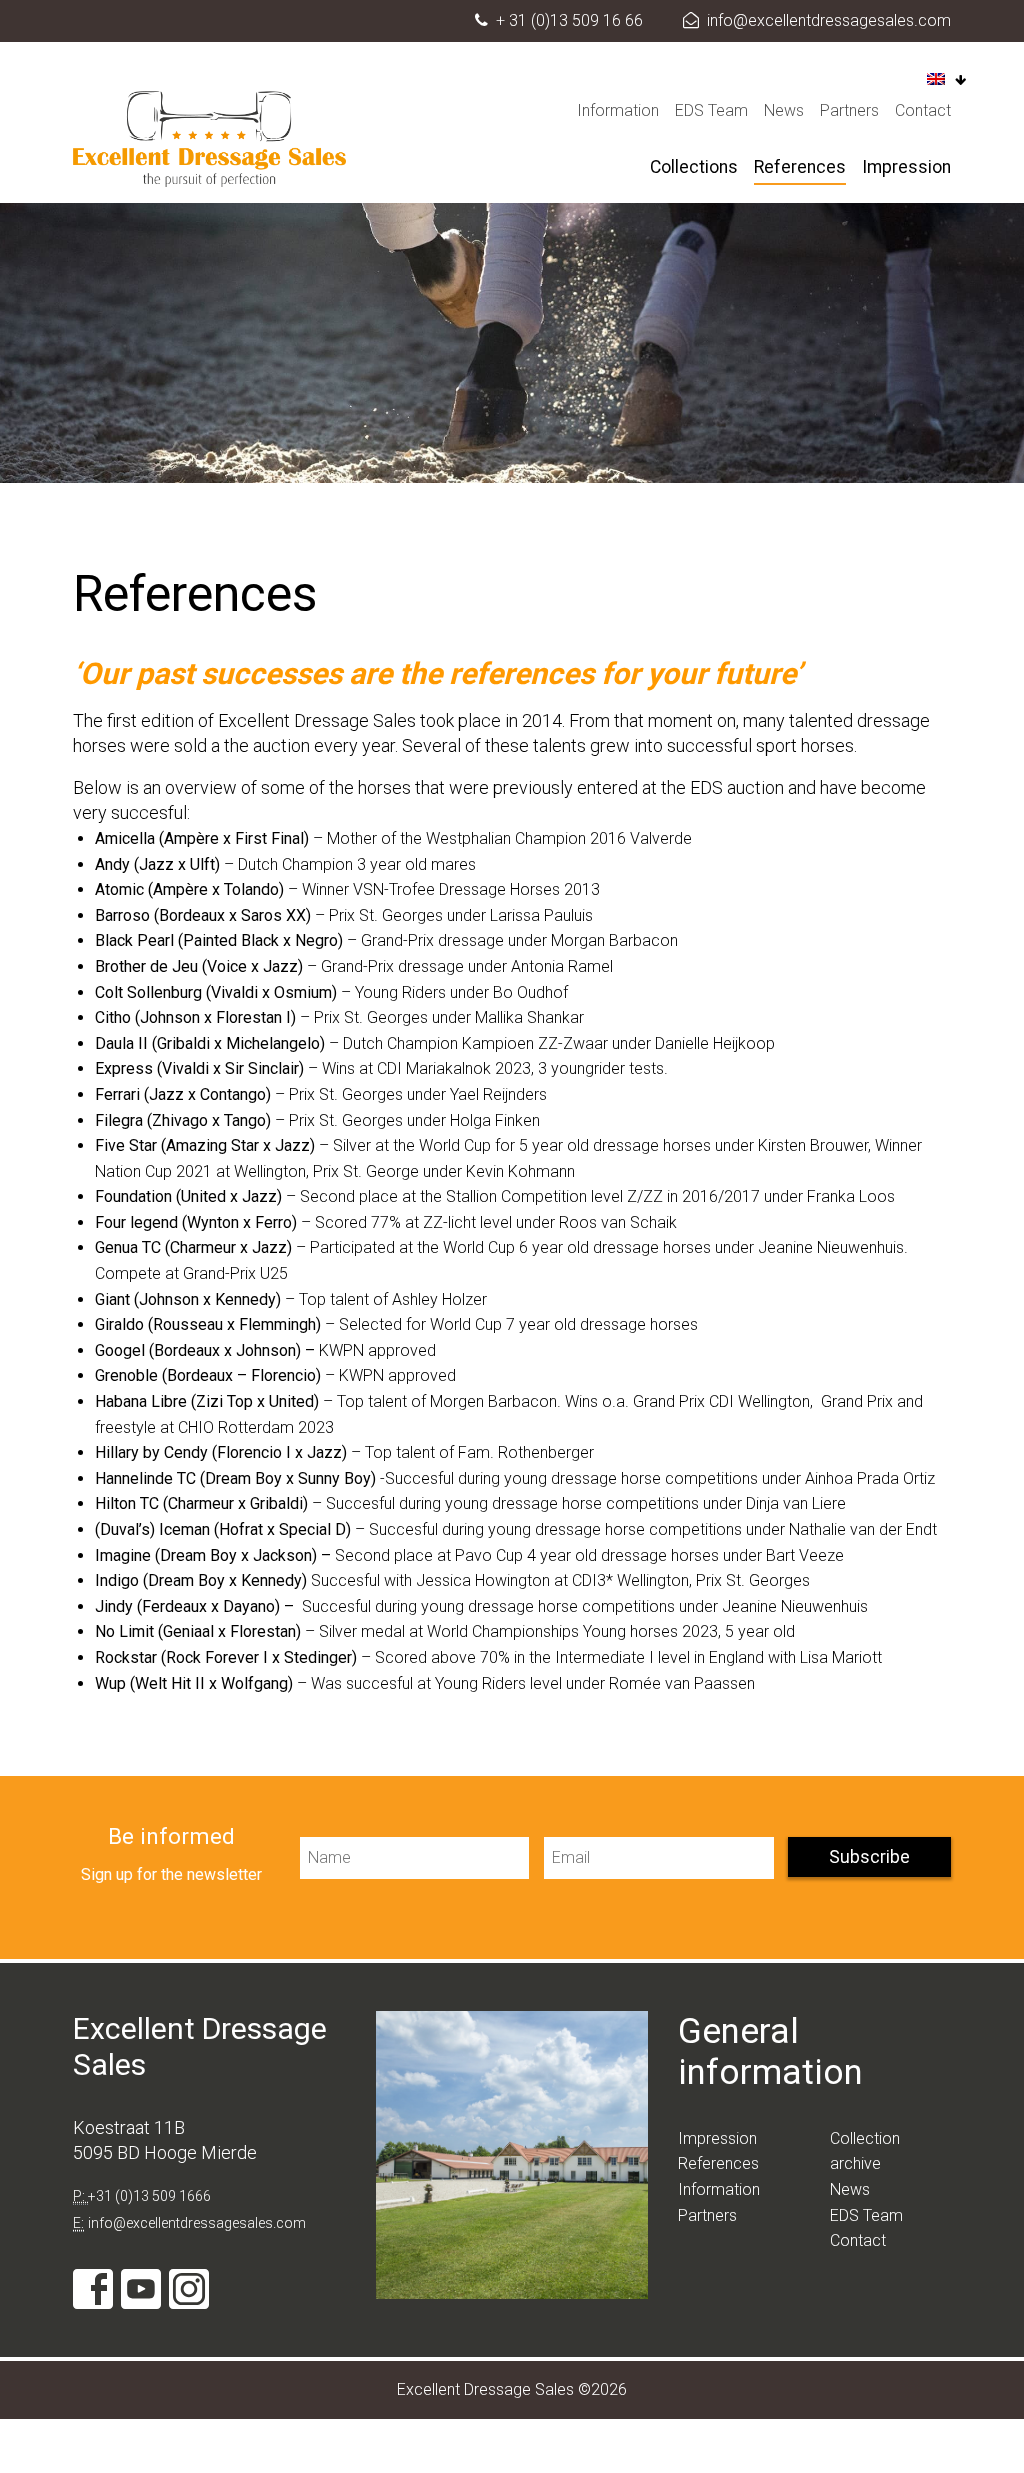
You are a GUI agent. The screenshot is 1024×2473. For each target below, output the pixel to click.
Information (618, 110)
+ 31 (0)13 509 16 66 (569, 20)
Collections (694, 167)
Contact (923, 110)
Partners (849, 110)
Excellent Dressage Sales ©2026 (512, 2389)
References (800, 167)
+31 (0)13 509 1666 (149, 2196)
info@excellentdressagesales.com (829, 20)
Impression (906, 167)
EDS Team (711, 110)
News (784, 110)
